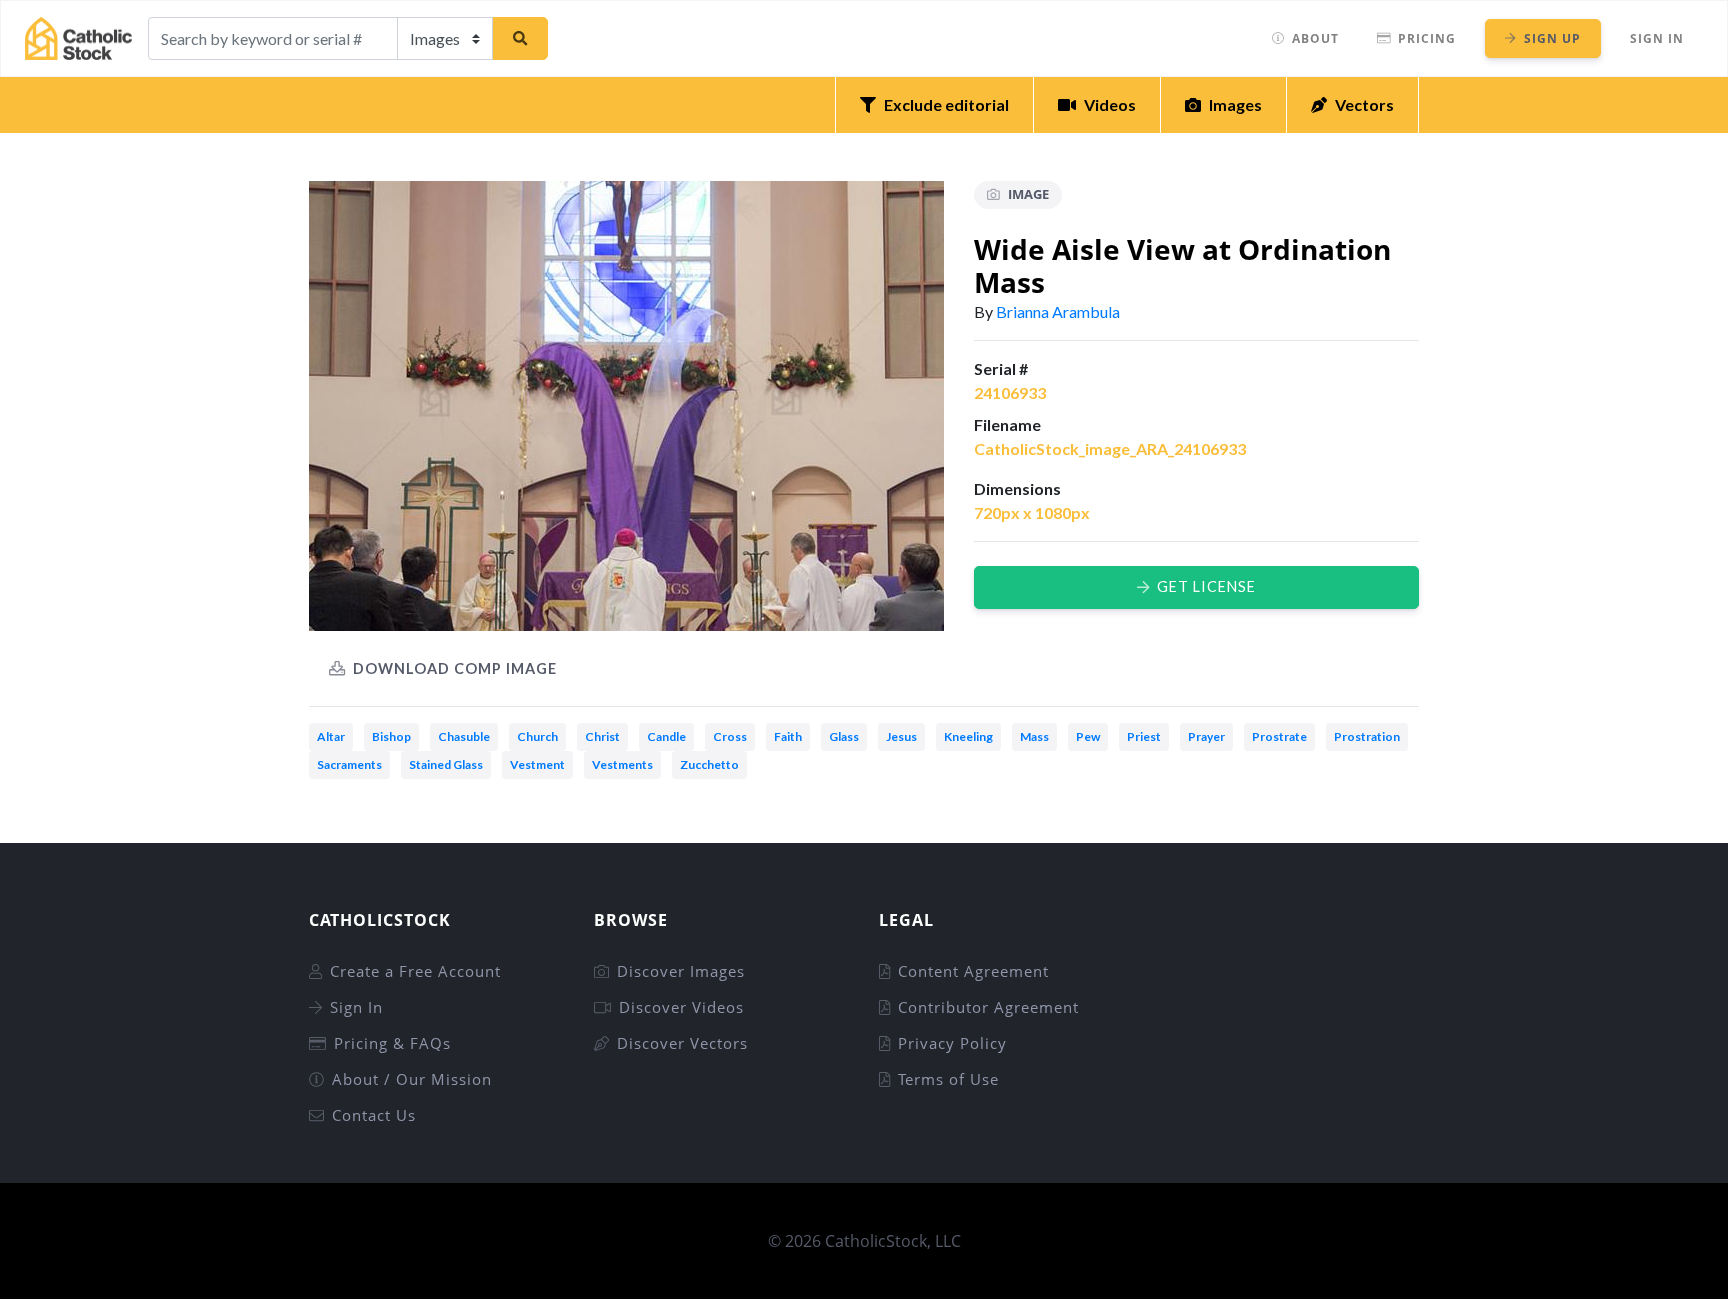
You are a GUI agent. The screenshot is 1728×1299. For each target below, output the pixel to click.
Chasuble (464, 736)
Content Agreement (973, 971)
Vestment (537, 764)
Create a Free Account (415, 971)
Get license (1206, 586)
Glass (844, 736)
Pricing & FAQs (392, 1043)
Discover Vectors (682, 1043)
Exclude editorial (946, 104)
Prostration (1367, 736)
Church (537, 736)
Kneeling (968, 736)
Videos (1110, 104)
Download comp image (455, 668)
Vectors (1364, 104)
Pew (1088, 736)
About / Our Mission (412, 1079)
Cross (730, 736)
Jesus (901, 736)
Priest (1144, 736)
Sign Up (1552, 38)
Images (1235, 104)
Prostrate (1279, 736)
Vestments (622, 764)
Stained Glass (446, 764)
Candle (666, 736)
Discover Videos (681, 1007)
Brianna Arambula (1058, 311)
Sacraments (349, 764)
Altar (331, 736)
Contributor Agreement (988, 1007)
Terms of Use (948, 1079)
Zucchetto (709, 764)
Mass (1034, 736)
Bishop (391, 736)
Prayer (1206, 736)
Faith (788, 736)
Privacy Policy (952, 1043)
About (1315, 38)
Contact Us (374, 1115)
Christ (602, 736)
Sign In (1657, 38)
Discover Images (681, 971)
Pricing (1427, 38)
